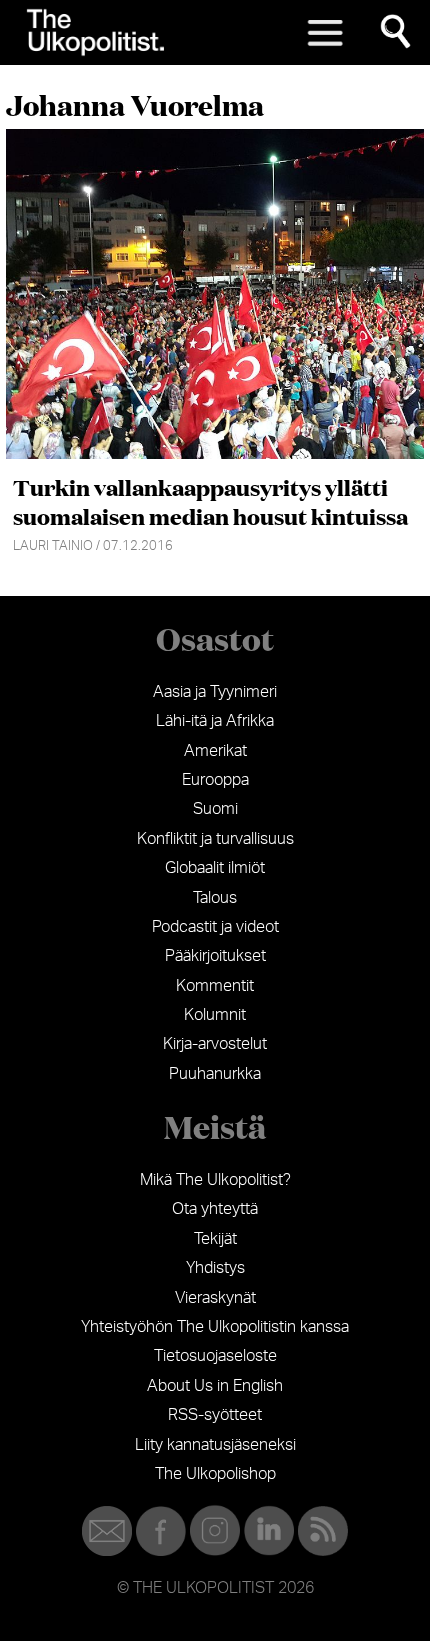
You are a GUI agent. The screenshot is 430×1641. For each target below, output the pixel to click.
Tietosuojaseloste (215, 1356)
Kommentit (215, 986)
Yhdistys (215, 1268)
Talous (215, 898)
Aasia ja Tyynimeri (215, 692)
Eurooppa (215, 780)
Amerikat (215, 751)
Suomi (215, 809)
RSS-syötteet (215, 1415)
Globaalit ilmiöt (215, 868)
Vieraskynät (215, 1298)
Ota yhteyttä (215, 1209)
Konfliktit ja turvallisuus (215, 839)
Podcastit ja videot (215, 927)
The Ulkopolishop (215, 1474)
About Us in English (215, 1386)
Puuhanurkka (215, 1074)
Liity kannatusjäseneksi (215, 1445)
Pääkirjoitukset (215, 956)
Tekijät (215, 1239)
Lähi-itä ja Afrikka (215, 721)
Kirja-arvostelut (215, 1044)
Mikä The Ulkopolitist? (215, 1180)
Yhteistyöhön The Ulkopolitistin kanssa (215, 1327)
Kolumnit (215, 1015)
